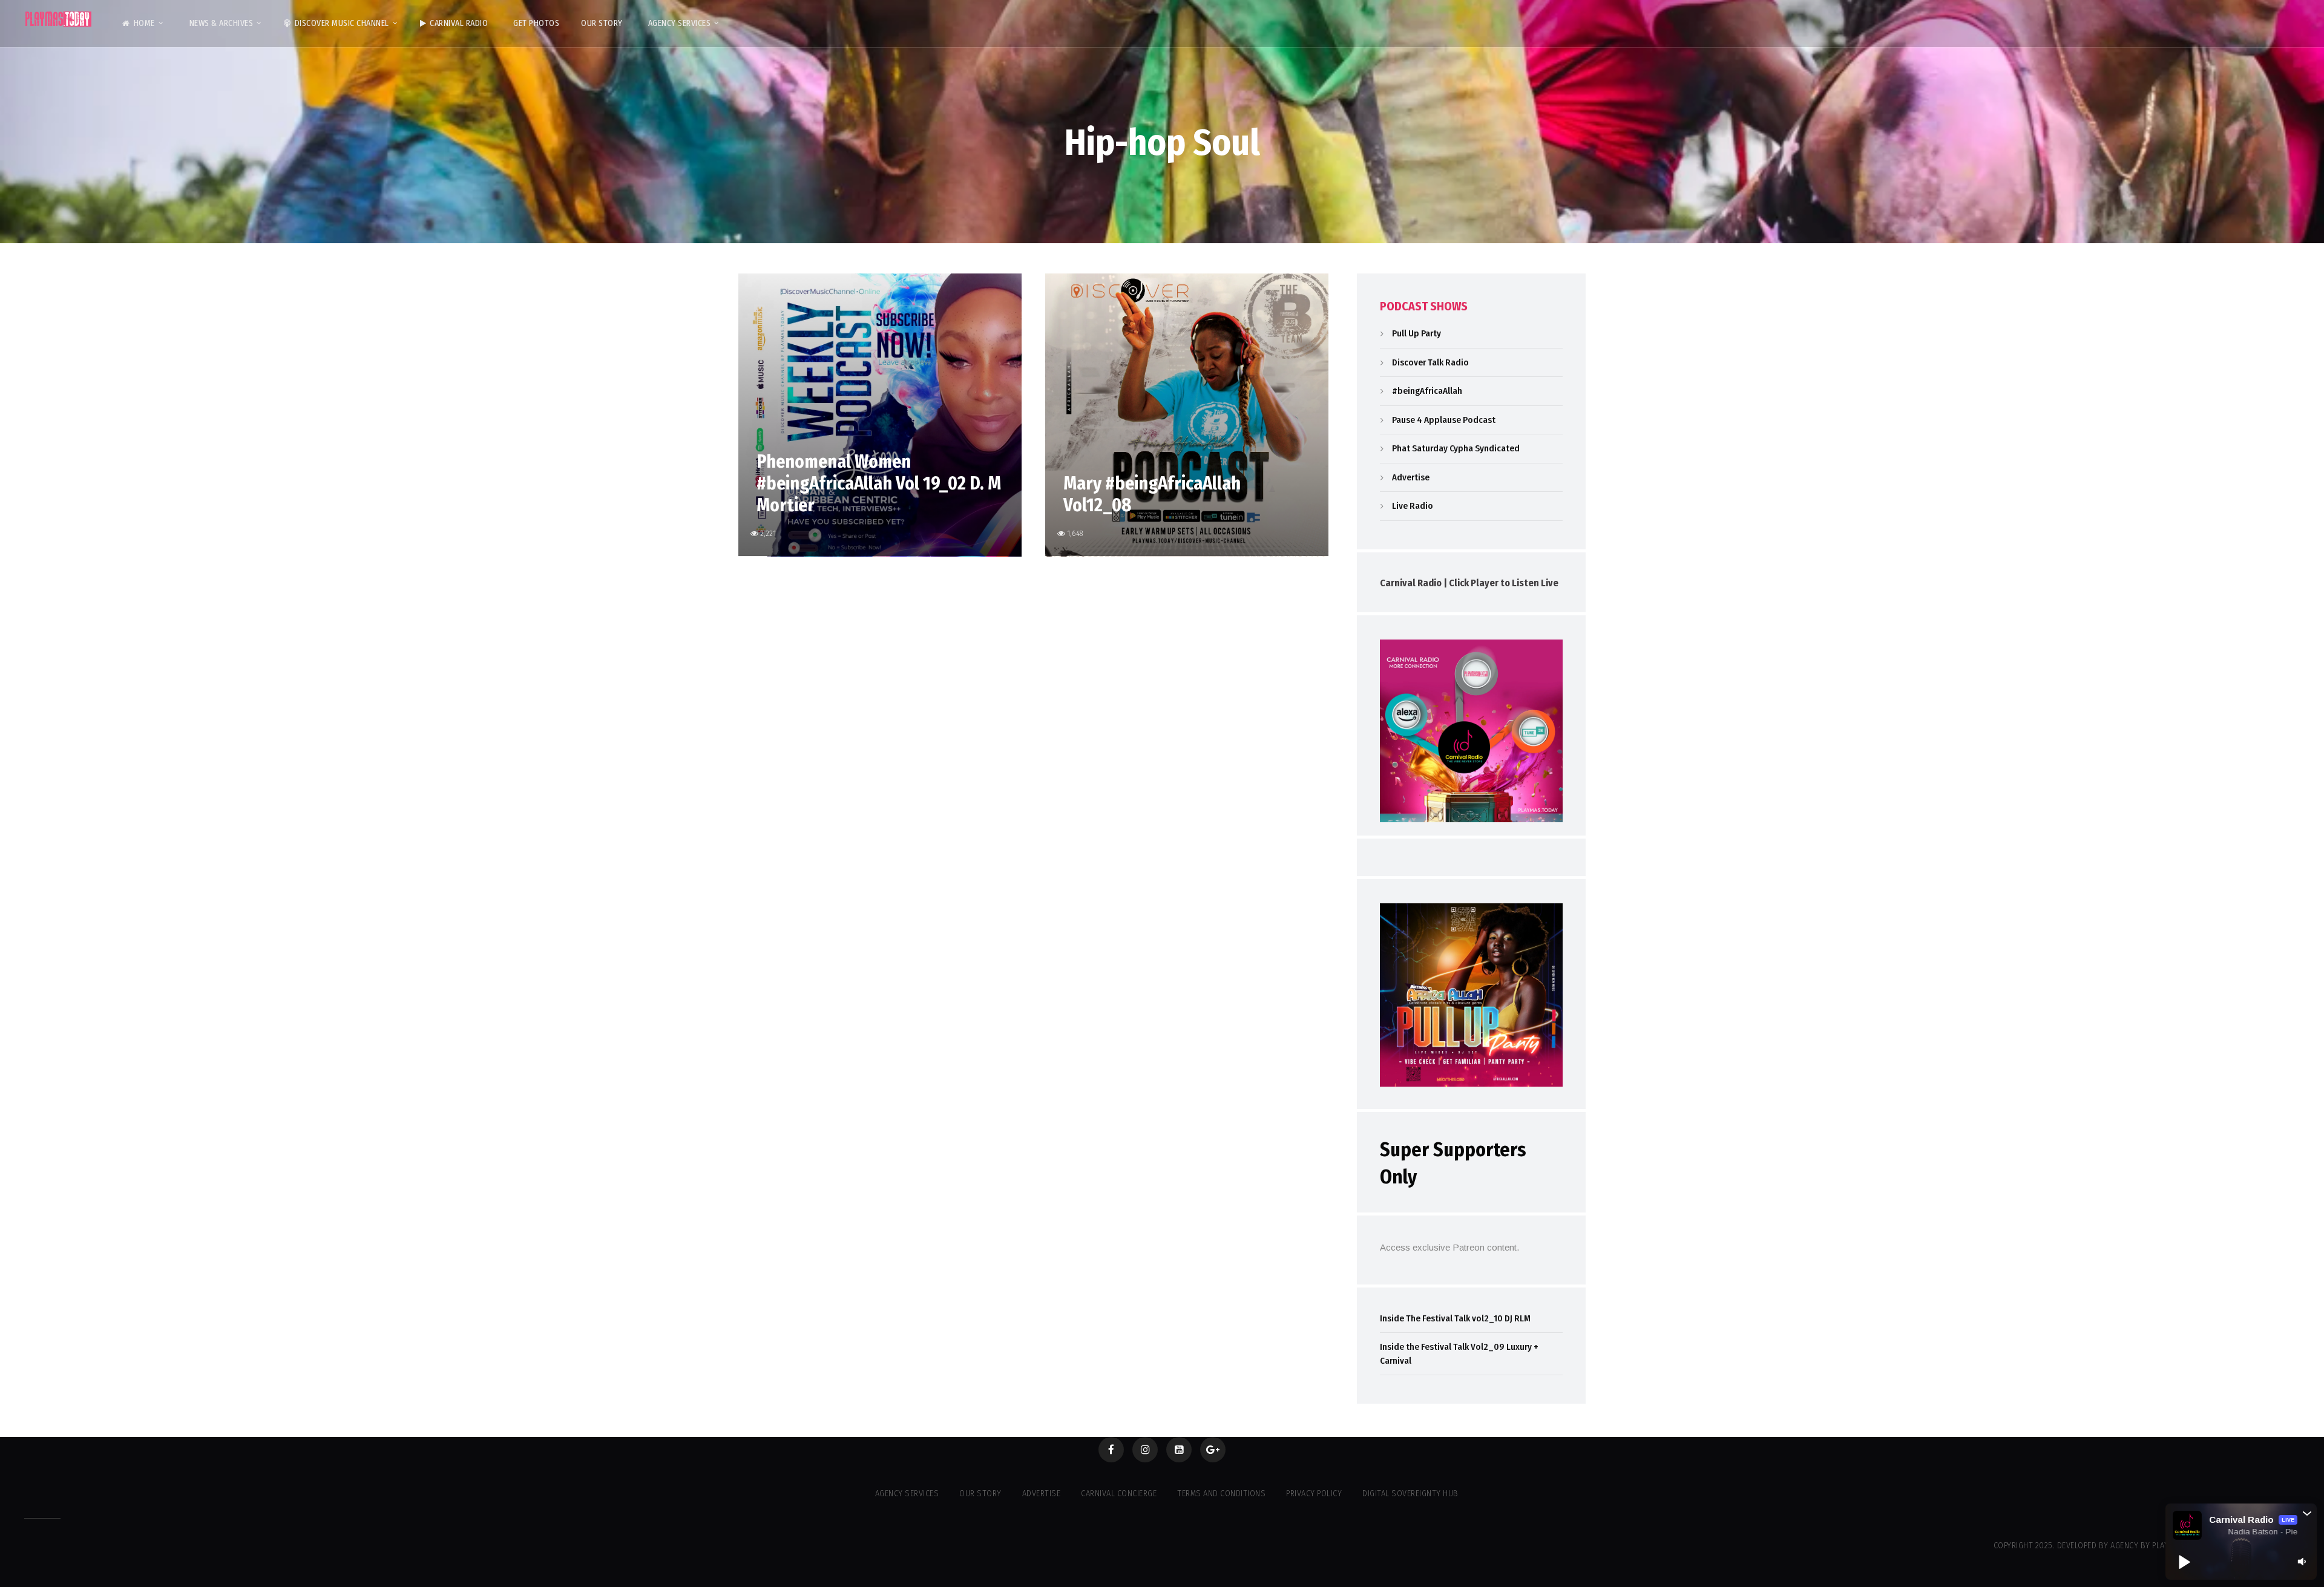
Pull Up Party (1416, 333)
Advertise (1411, 477)
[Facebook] (1111, 1450)
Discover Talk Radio (1430, 362)
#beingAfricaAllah (1427, 391)
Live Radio (1413, 506)
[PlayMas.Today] (59, 19)
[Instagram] (1145, 1450)
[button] (2307, 1513)
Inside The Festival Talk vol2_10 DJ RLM (1455, 1318)
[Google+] (1213, 1450)
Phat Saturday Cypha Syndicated (1456, 448)
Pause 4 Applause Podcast (1444, 420)
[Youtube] (1179, 1450)
